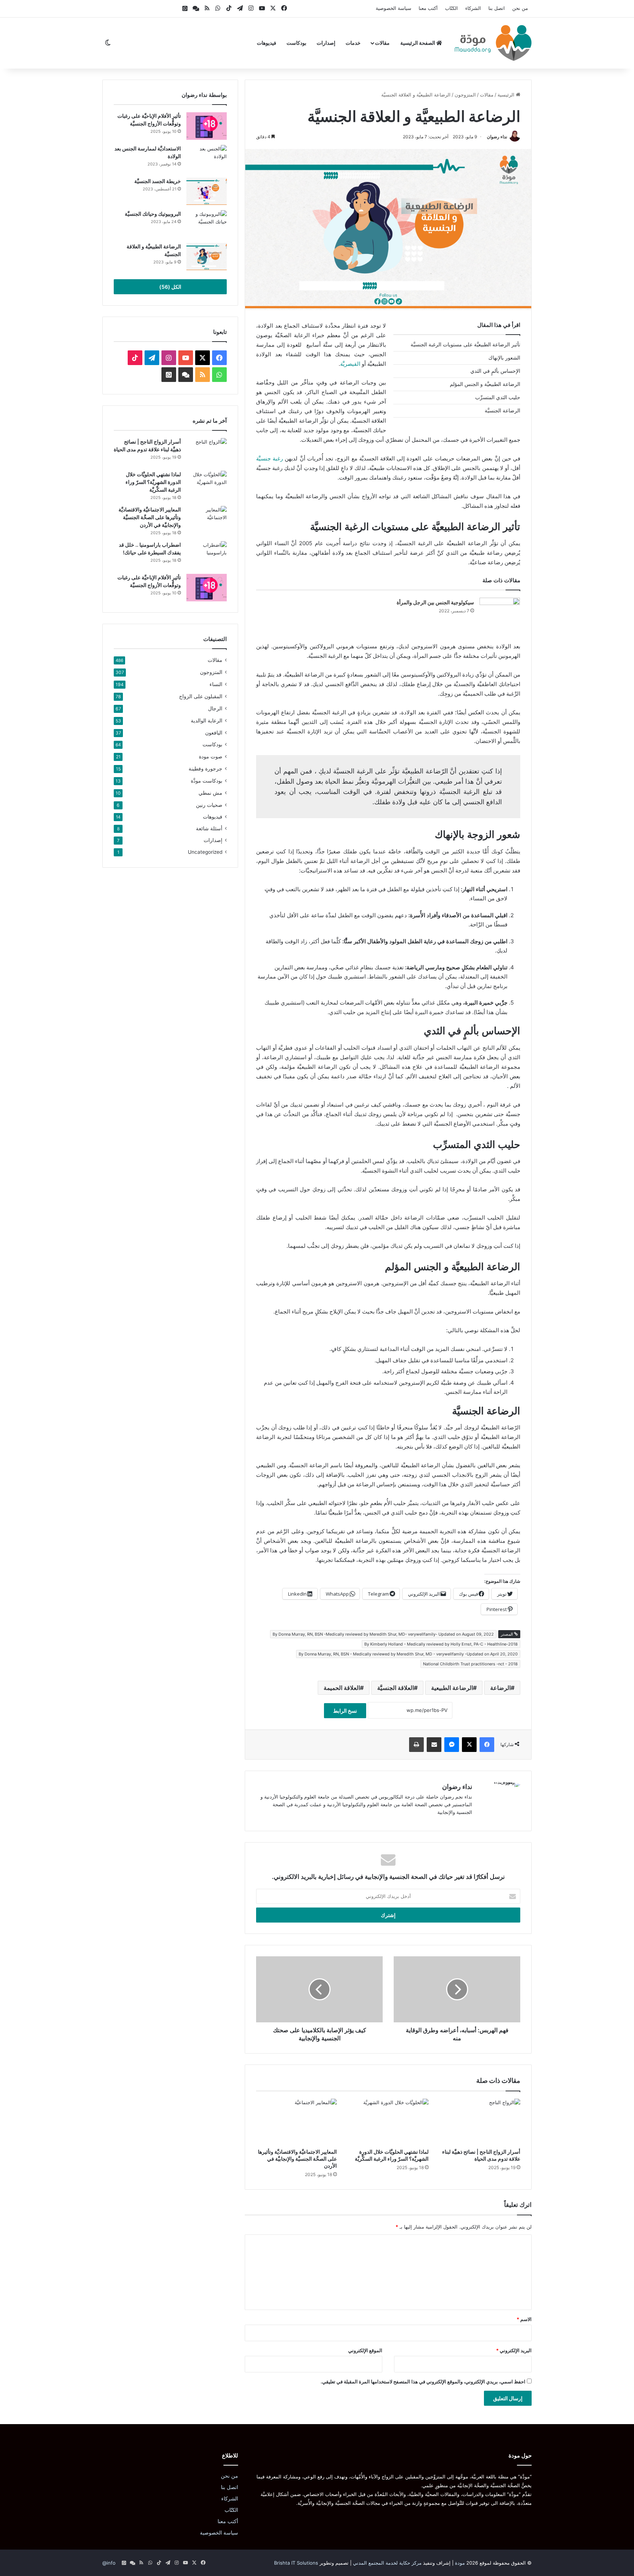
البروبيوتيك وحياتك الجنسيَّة (153, 214)
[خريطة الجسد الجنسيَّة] (207, 191)
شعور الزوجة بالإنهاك (579, 351)
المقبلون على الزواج (201, 696)
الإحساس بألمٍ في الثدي (576, 364)
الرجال (215, 708)
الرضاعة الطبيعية (452, 1688)
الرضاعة (500, 1688)
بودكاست (296, 43)
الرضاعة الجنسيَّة (583, 412)
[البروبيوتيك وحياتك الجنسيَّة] (207, 224)
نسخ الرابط (345, 1711)
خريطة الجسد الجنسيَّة (158, 181)
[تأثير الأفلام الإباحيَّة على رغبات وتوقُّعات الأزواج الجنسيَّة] (207, 126)
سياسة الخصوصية (393, 8)
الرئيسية (507, 95)
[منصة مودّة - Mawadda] (493, 43)
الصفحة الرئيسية (418, 43)
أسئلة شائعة (209, 828)
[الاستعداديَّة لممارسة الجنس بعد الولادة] (207, 159)
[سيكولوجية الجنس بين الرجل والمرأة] (500, 611)
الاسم (524, 2319)
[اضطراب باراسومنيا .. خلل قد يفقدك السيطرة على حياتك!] (207, 555)
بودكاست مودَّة (207, 781)
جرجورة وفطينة (205, 768)
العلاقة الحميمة (342, 1688)
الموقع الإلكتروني (365, 2350)
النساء (216, 684)
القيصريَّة (350, 364)
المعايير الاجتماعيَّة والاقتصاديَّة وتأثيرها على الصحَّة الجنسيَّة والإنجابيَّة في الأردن (297, 2159)
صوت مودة (211, 756)
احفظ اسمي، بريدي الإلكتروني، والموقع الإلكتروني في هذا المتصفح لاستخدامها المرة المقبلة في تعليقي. (423, 2382)
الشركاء (473, 8)
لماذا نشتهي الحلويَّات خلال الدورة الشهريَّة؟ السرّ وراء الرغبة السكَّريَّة (153, 482)
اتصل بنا (497, 8)
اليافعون (214, 733)
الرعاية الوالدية (207, 720)
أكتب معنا (428, 8)
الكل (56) (170, 287)
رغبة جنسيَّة (269, 458)
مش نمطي (210, 793)
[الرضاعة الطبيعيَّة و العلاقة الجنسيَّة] (207, 257)
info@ (109, 2563)
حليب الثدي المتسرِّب (578, 378)
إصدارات (326, 43)
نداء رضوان (497, 137)
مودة (460, 2563)
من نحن (520, 8)
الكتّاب (451, 8)
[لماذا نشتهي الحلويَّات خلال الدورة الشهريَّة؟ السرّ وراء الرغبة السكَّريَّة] (388, 2121)
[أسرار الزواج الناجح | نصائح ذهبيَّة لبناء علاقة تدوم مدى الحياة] (480, 2121)
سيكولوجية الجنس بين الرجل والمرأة (435, 602)
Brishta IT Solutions (296, 2563)
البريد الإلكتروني (514, 2350)
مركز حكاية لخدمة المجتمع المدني (387, 2563)
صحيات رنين (209, 805)
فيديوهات (267, 43)
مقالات (382, 43)
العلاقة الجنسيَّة (396, 1688)
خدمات (353, 43)
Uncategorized (205, 852)
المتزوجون (465, 95)
